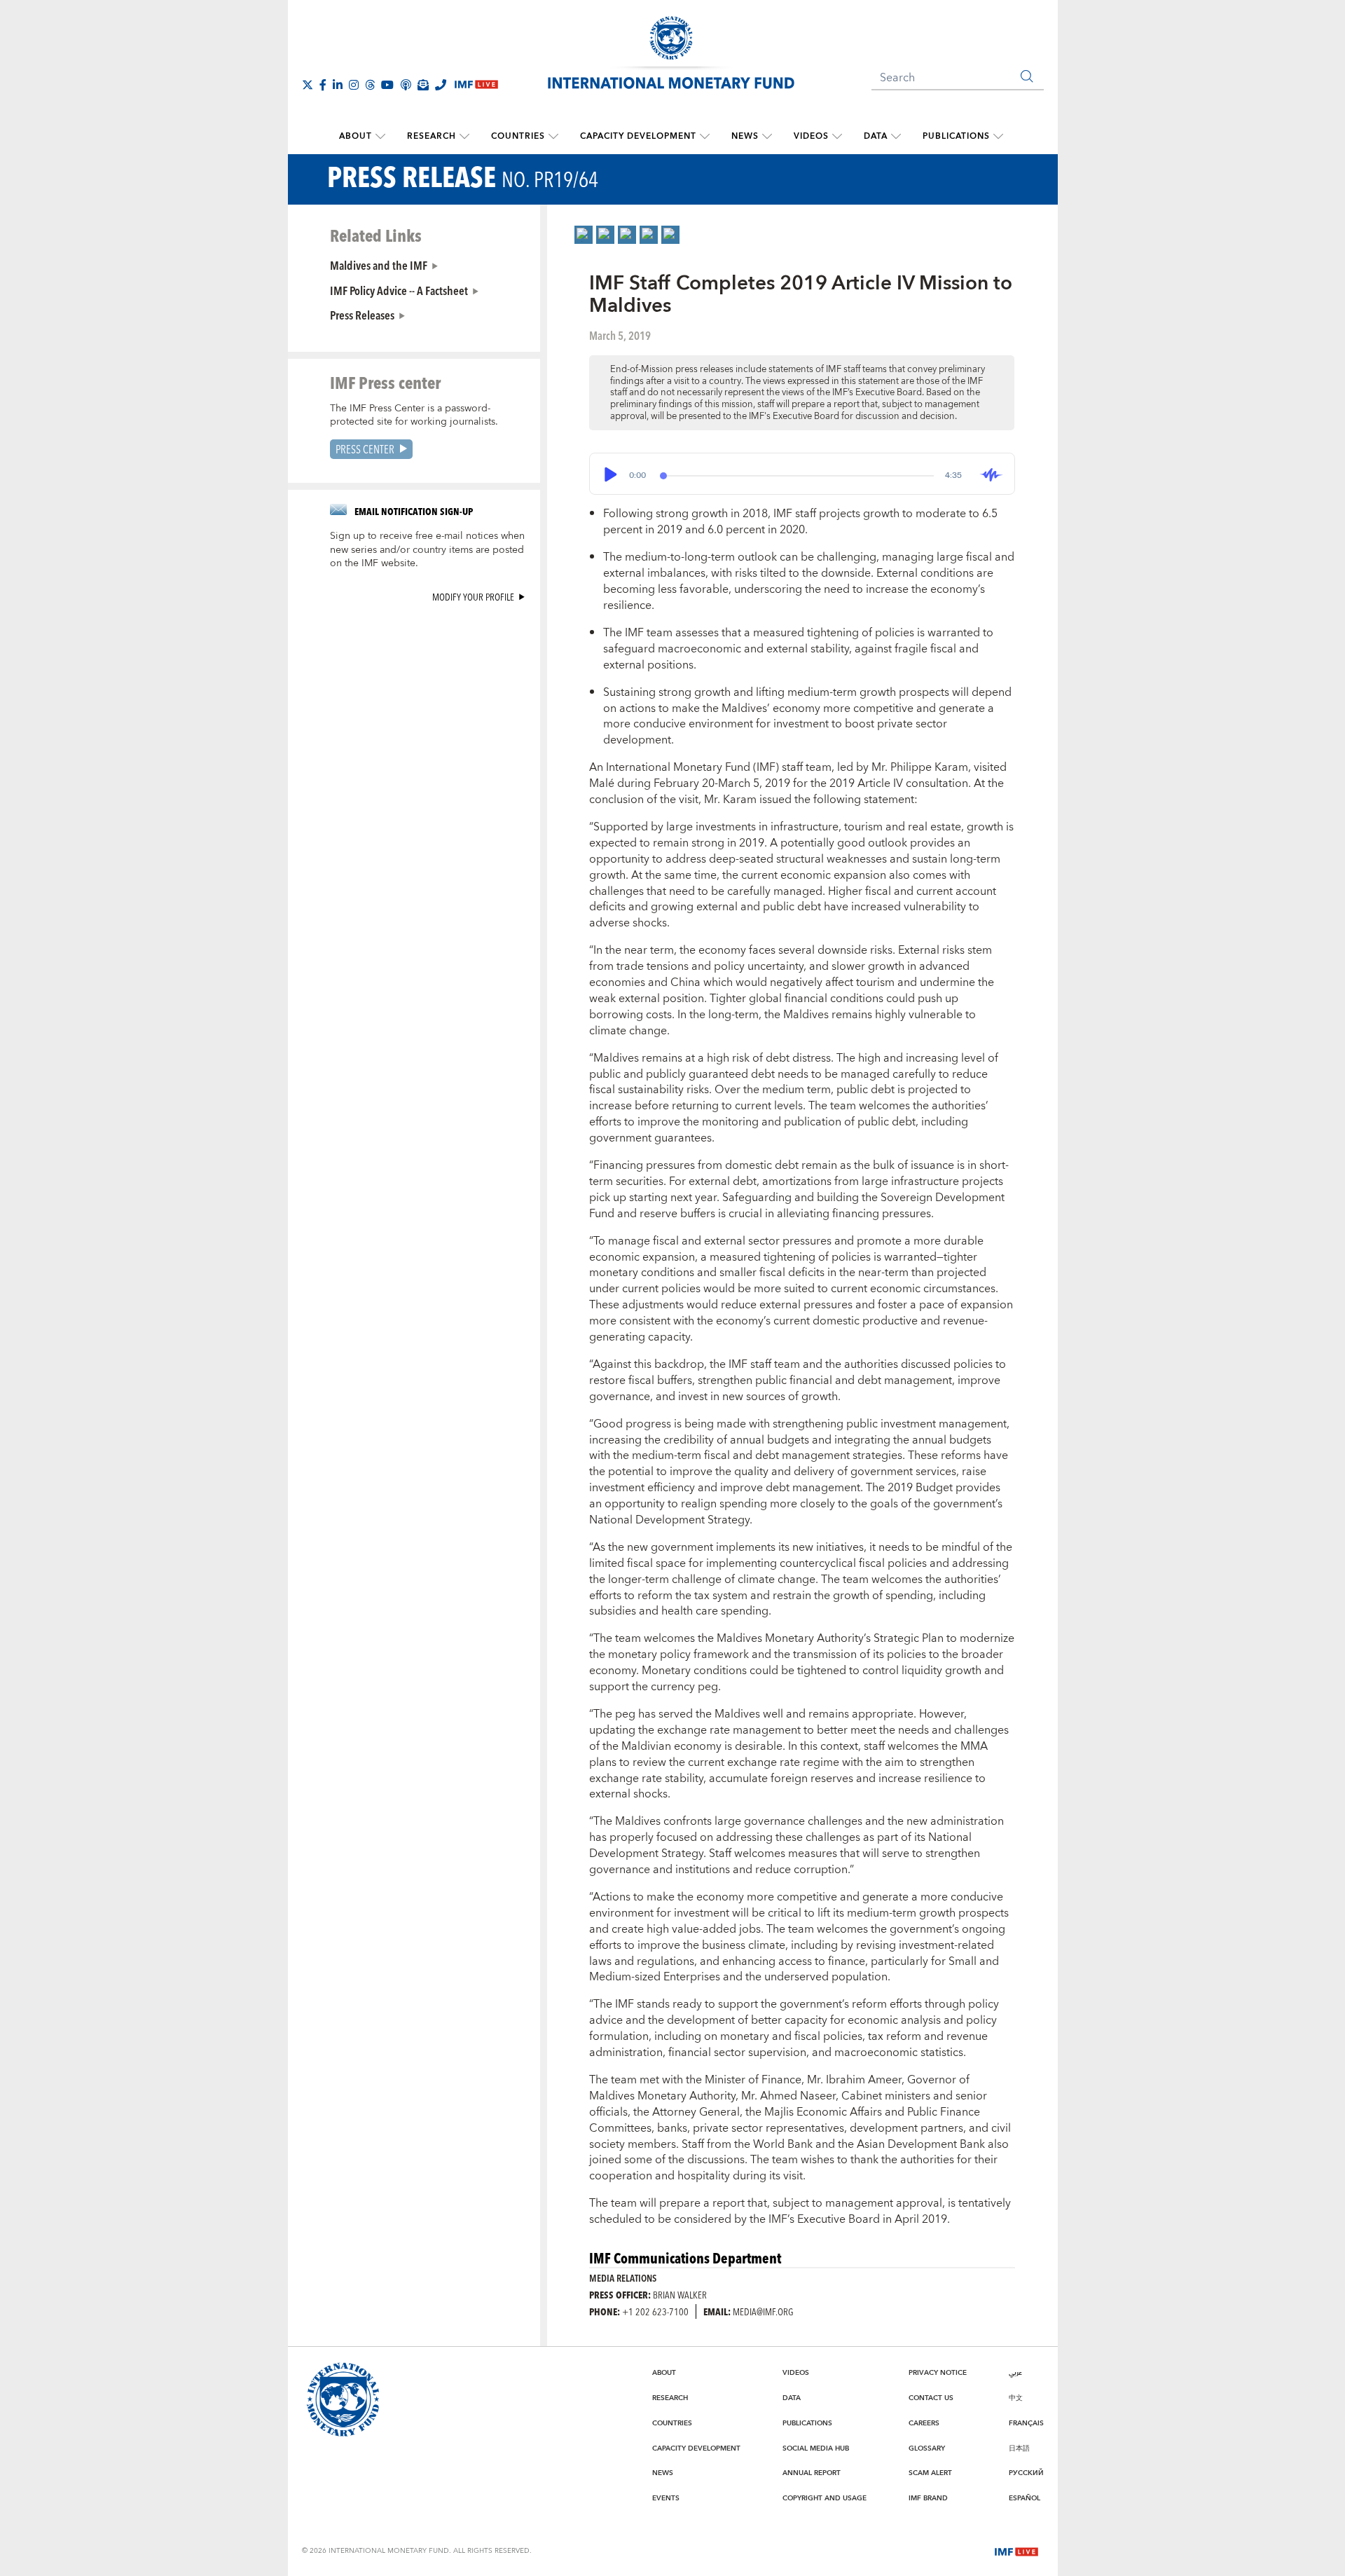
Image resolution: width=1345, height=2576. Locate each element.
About (356, 136)
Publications (956, 136)
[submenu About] (380, 137)
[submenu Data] (896, 137)
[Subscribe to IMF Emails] (423, 85)
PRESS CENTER (365, 449)
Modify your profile (473, 597)
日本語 (1019, 2448)
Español (1025, 2498)
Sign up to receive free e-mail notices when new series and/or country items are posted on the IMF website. (427, 550)
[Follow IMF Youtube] (387, 85)
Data (876, 136)
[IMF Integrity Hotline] (441, 85)
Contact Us (931, 2398)
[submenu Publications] (998, 137)
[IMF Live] (1016, 2550)
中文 (1016, 2398)
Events (666, 2498)
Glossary (927, 2448)
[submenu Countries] (553, 137)
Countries (518, 136)
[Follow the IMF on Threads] (370, 85)
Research (432, 136)
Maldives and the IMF (379, 265)
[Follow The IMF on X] (308, 85)
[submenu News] (767, 137)
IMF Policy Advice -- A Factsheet (399, 290)
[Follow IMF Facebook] (323, 85)
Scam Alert (930, 2473)
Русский (1026, 2473)
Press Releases (362, 315)
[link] (584, 235)
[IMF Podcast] (406, 85)
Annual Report (812, 2473)
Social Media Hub (816, 2448)
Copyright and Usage (825, 2498)
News (745, 136)
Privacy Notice (938, 2373)
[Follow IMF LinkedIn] (338, 85)
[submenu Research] (464, 137)
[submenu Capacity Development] (705, 137)
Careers (924, 2423)
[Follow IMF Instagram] (354, 85)
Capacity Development (638, 136)
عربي (1015, 2373)
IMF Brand (928, 2498)
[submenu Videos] (837, 137)
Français (1026, 2423)
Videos (811, 136)
